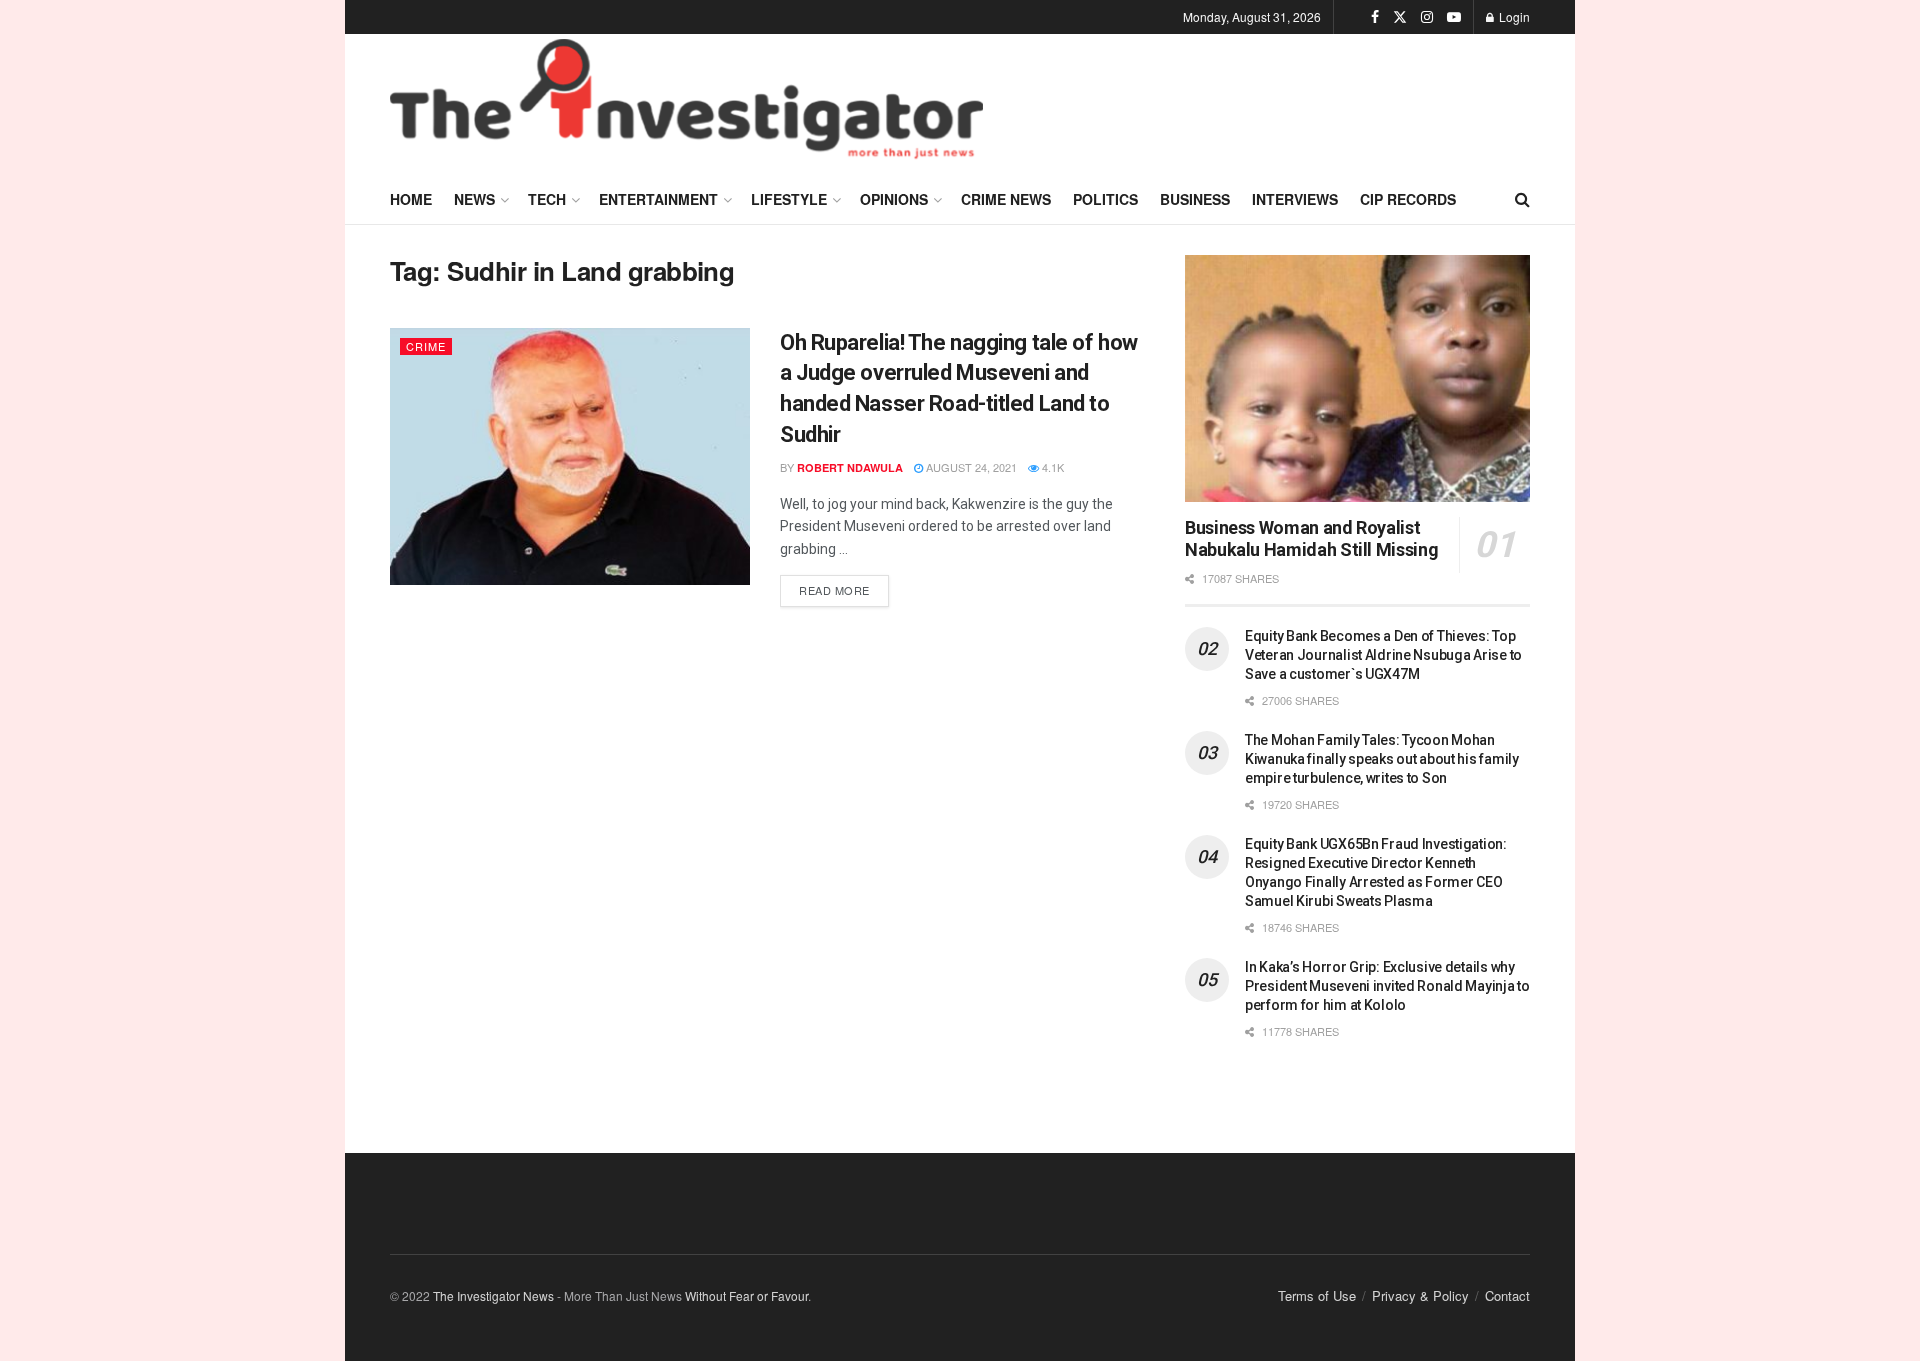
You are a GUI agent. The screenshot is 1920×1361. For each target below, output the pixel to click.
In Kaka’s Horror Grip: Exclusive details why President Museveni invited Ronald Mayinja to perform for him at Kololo (1387, 986)
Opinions (894, 199)
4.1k (1051, 467)
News (474, 199)
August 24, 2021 (970, 467)
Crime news (1006, 199)
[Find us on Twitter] (1400, 17)
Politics (1105, 199)
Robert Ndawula (850, 467)
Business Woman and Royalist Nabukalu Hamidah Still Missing (1311, 539)
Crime (426, 346)
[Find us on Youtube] (1454, 17)
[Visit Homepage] (686, 104)
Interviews (1295, 199)
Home (411, 199)
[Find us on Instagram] (1427, 17)
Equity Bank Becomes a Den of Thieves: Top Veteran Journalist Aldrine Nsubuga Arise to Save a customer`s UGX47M (1383, 655)
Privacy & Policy (1420, 1295)
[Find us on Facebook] (1375, 17)
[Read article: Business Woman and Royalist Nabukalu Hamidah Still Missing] (1357, 378)
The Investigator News (493, 1295)
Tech (547, 199)
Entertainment (658, 199)
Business (1195, 199)
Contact (1507, 1295)
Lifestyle (789, 199)
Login (1513, 16)
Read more (844, 586)
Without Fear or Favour (746, 1295)
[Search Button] (1522, 199)
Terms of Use (1317, 1295)
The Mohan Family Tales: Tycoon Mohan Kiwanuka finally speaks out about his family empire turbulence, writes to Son (1382, 759)
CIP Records (1408, 199)
